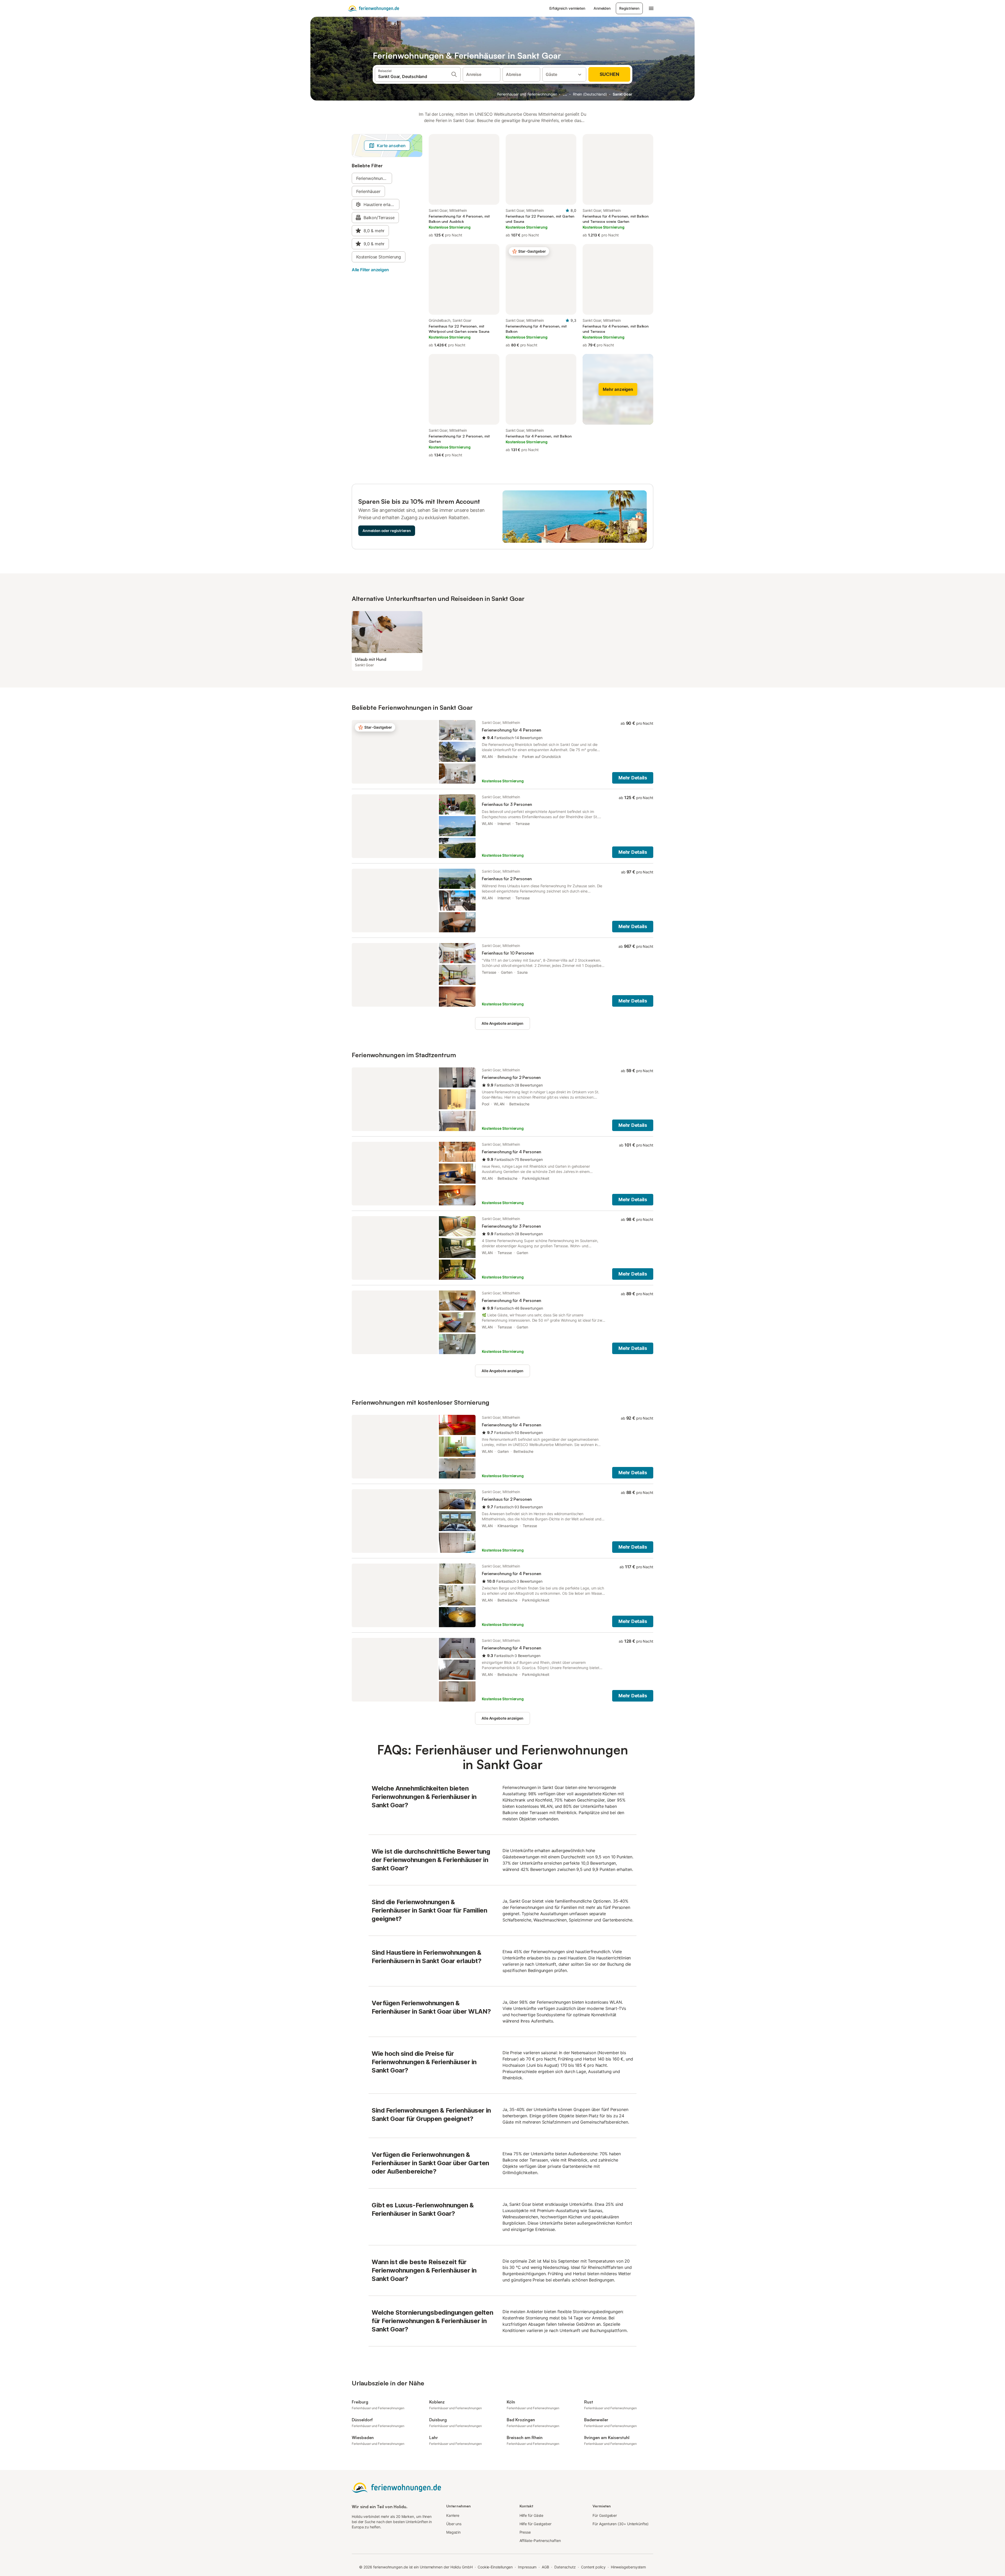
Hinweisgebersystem (629, 2567)
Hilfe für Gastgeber (535, 2524)
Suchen (609, 74)
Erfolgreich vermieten (567, 8)
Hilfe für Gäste (532, 2515)
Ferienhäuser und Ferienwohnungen (527, 94)
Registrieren (629, 8)
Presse (525, 2532)
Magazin (453, 2532)
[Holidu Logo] (373, 8)
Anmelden (602, 8)
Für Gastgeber (605, 2515)
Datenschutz (565, 2567)
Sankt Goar (622, 94)
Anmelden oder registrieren (387, 531)
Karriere (453, 2515)
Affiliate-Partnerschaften (540, 2541)
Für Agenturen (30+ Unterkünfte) (620, 2524)
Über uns (454, 2524)
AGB (545, 2567)
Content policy (593, 2567)
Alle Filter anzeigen (370, 270)
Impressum (527, 2567)
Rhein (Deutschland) (590, 94)
